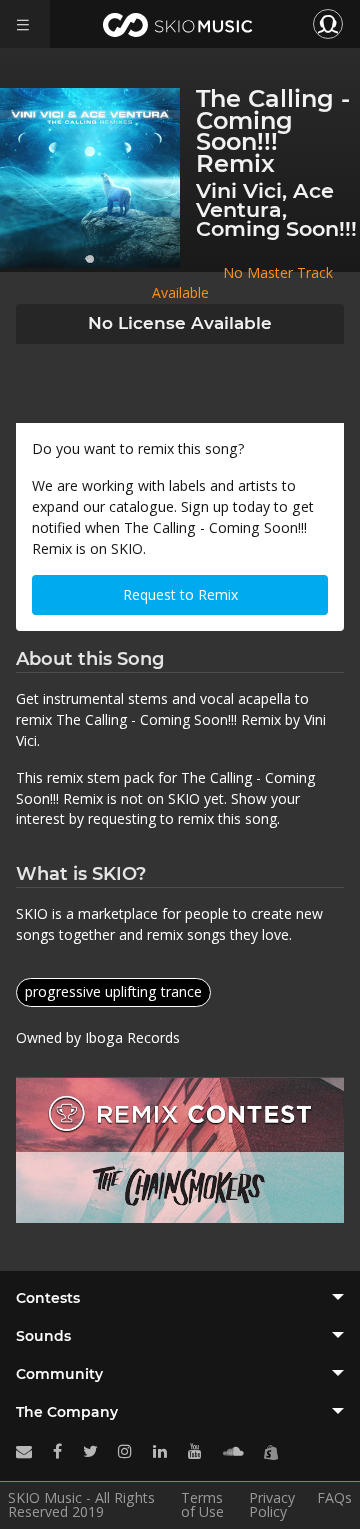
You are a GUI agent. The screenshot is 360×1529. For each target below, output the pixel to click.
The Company (67, 1412)
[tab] (180, 1298)
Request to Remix (180, 594)
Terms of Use (202, 1505)
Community (59, 1374)
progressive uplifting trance (113, 991)
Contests (48, 1298)
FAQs (334, 1499)
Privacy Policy (272, 1505)
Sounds (43, 1336)
